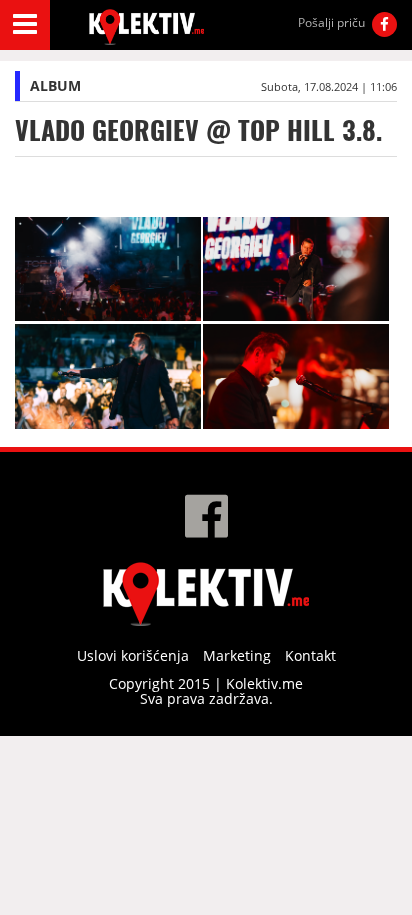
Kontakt (310, 655)
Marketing (237, 655)
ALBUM (55, 85)
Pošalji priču (331, 22)
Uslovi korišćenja (133, 655)
